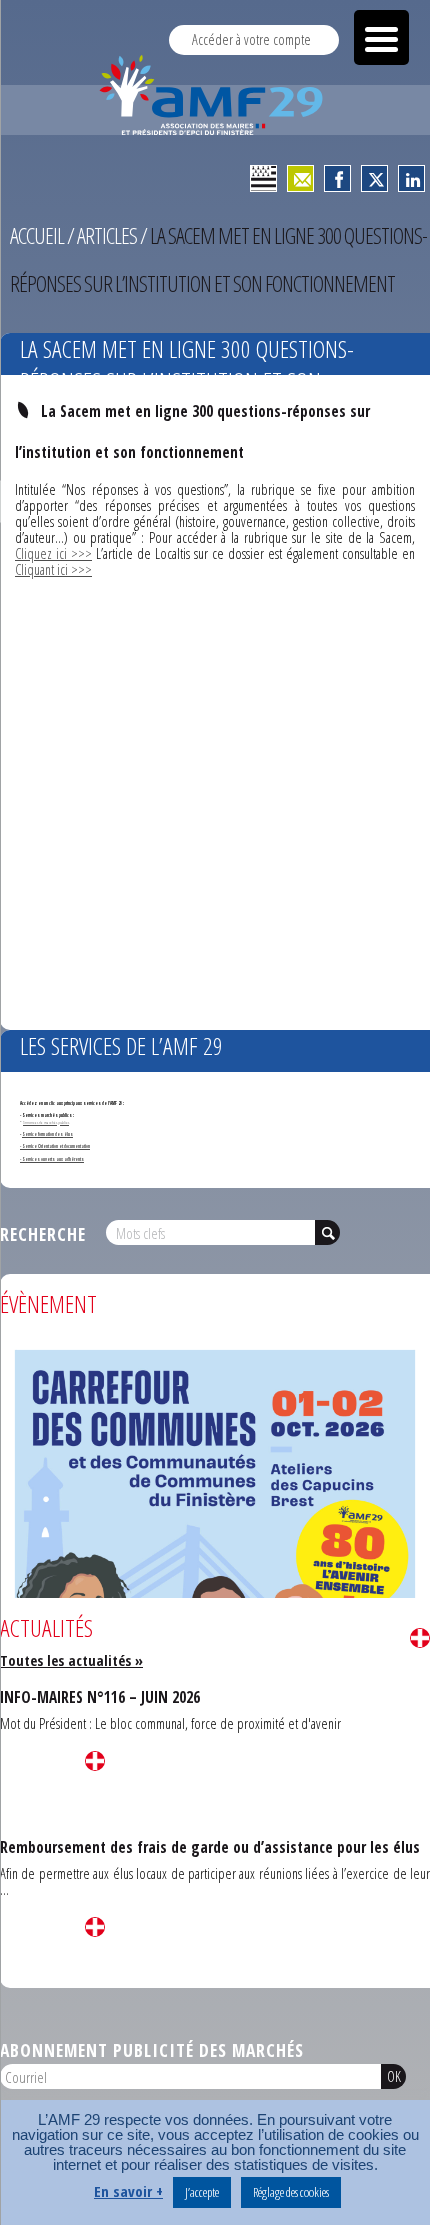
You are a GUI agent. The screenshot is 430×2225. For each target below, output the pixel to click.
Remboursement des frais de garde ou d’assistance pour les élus (210, 1847)
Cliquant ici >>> (53, 569)
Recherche (43, 1234)
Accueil (37, 235)
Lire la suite (420, 1638)
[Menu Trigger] (381, 37)
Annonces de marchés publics (46, 1122)
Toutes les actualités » (71, 1660)
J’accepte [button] (202, 2192)
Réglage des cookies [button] (291, 2192)
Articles (107, 235)
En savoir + (128, 2191)
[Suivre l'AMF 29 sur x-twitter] (374, 178)
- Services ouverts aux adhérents (52, 1159)
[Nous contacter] (300, 178)
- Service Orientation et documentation (55, 1146)
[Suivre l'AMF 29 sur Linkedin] (411, 178)
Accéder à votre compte (251, 39)
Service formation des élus (47, 1134)
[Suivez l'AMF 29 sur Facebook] (337, 178)
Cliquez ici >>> (53, 553)
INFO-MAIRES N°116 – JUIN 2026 (100, 1697)
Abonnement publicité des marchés (152, 2050)
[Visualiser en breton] (263, 178)
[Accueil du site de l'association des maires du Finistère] (215, 95)
